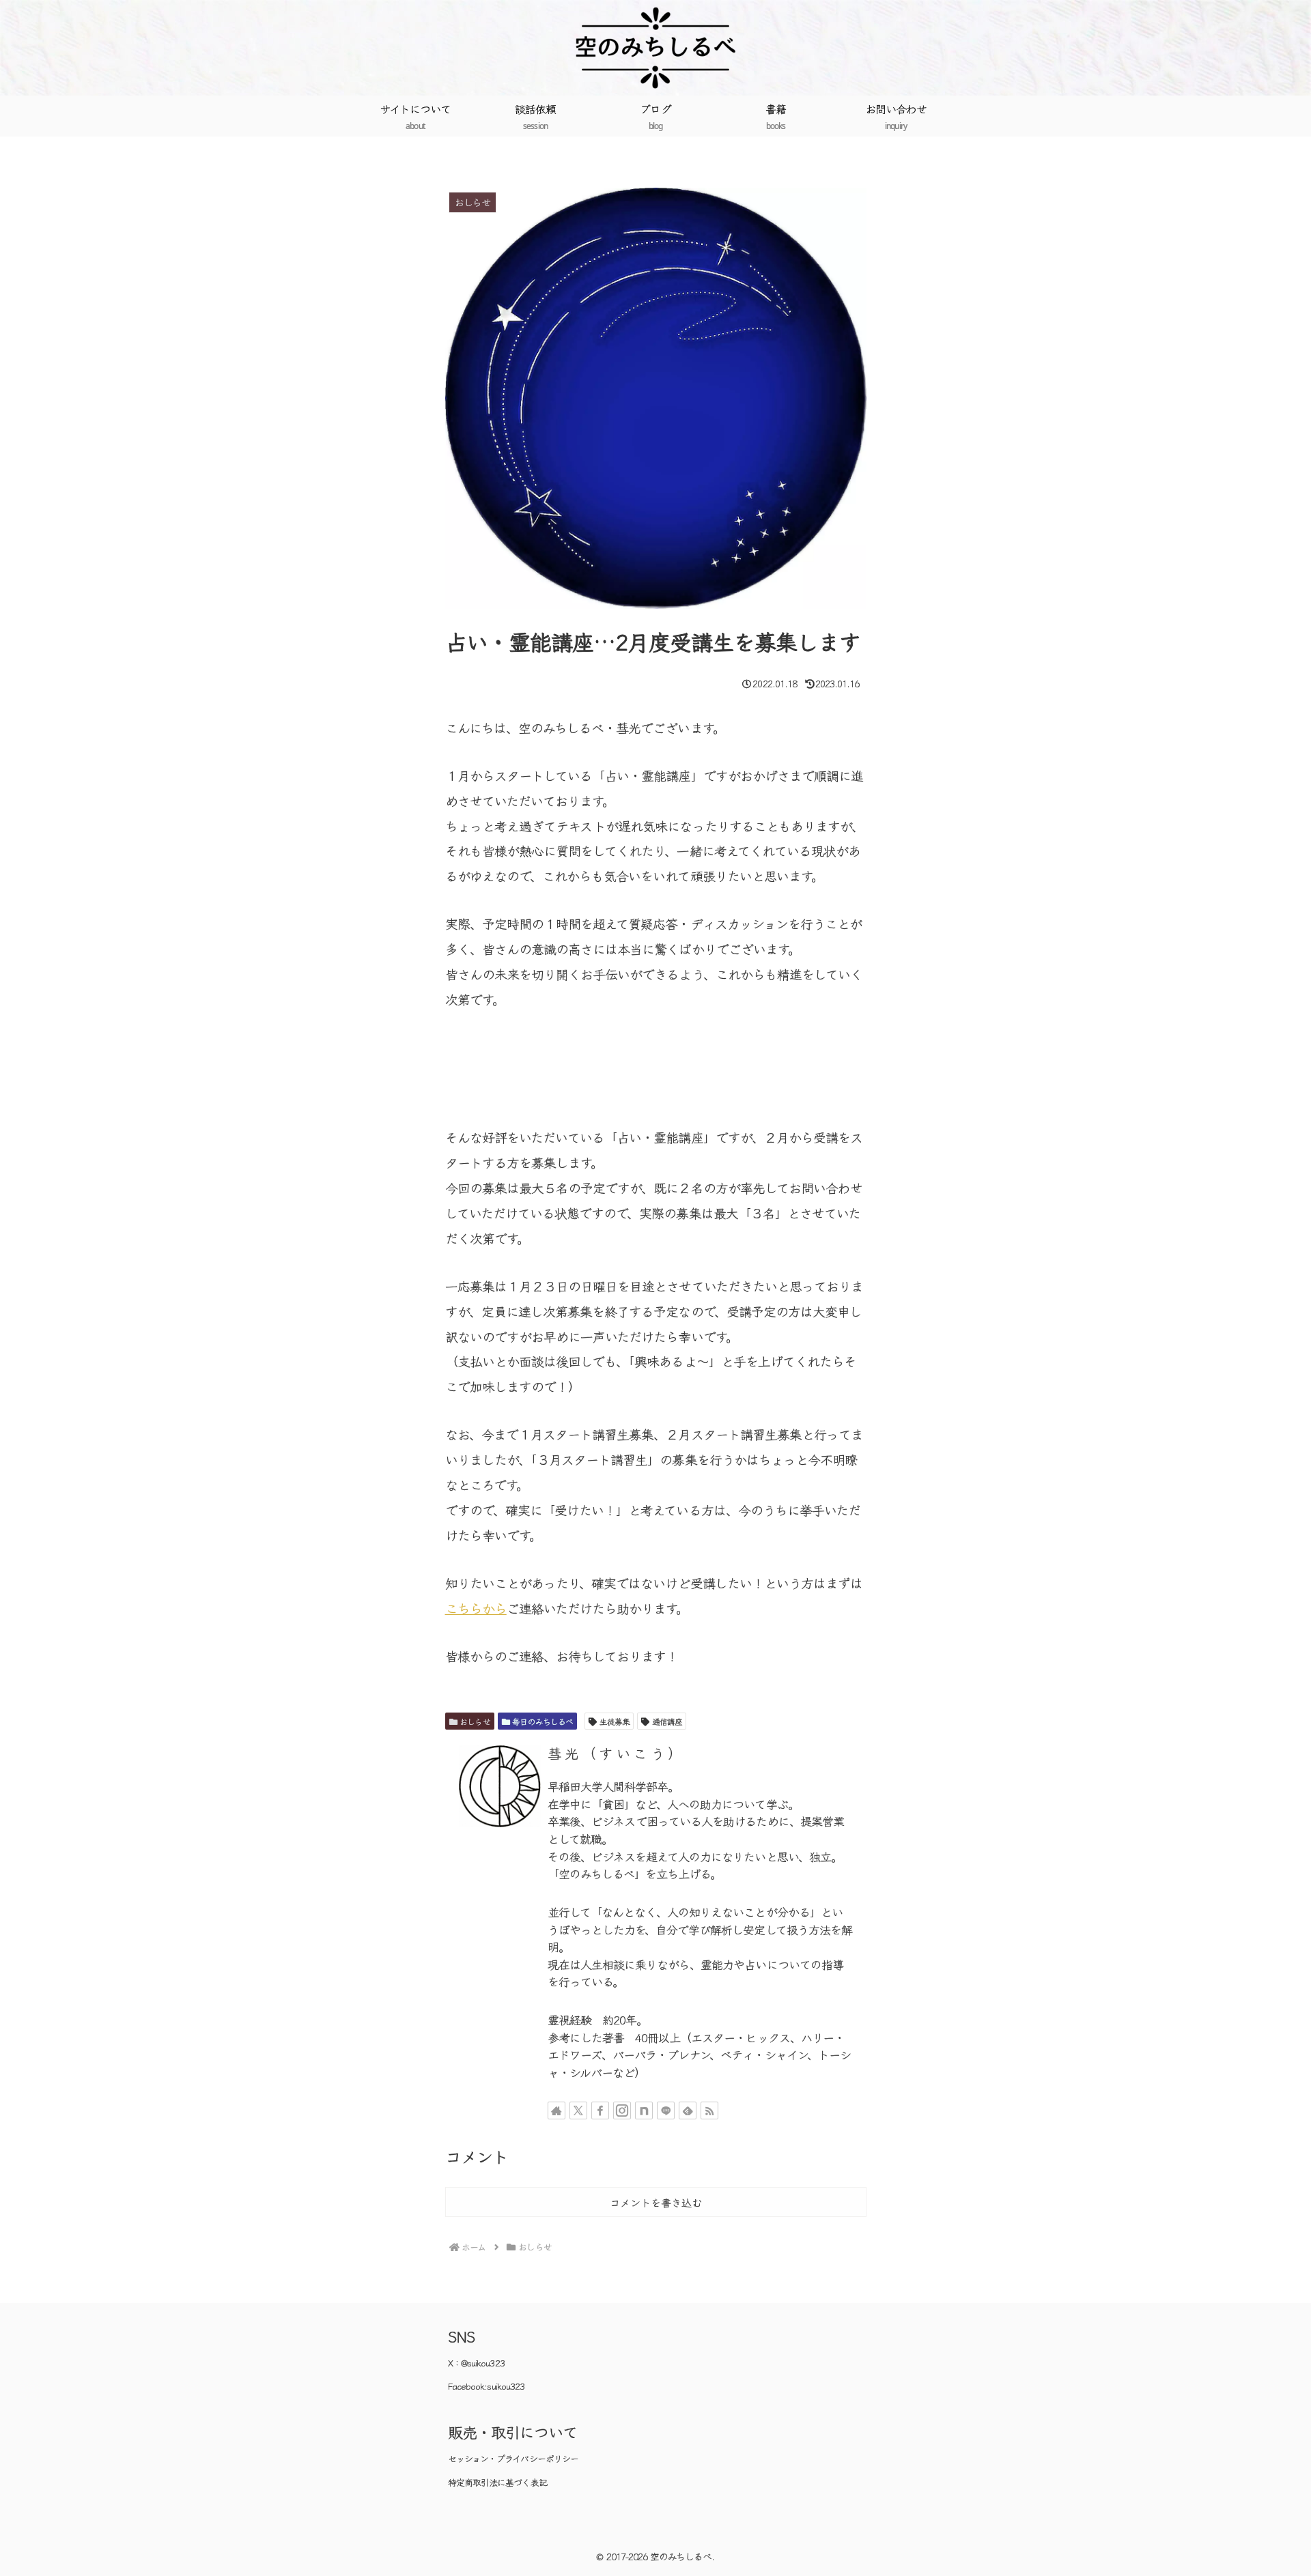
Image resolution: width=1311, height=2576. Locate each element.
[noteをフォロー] (644, 2110)
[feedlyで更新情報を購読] (688, 2110)
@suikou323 (483, 2363)
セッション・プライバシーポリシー (513, 2458)
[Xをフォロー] (578, 2110)
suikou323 (505, 2386)
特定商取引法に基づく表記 (497, 2482)
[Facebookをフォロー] (600, 2110)
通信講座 (667, 1721)
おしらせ (475, 1721)
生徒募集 (615, 1721)
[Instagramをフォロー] (622, 2110)
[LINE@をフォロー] (666, 2110)
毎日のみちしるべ (542, 1721)
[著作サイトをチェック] (556, 2110)
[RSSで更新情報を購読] (709, 2110)
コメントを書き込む (656, 2202)
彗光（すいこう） (616, 1753)
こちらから (476, 1608)
